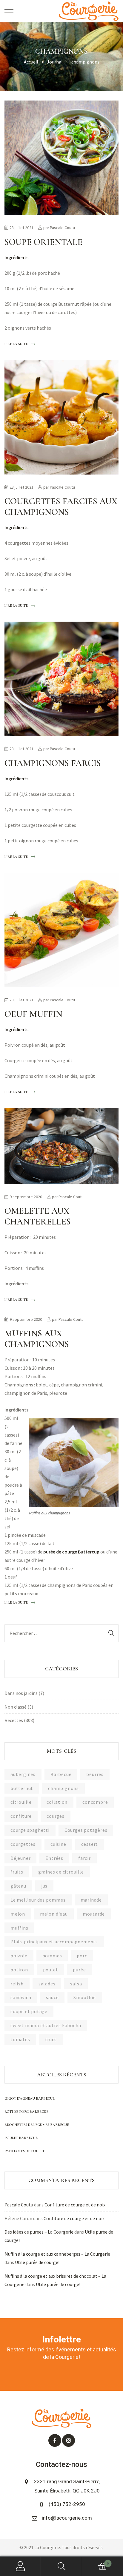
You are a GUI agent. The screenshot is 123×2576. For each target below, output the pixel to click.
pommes (52, 1956)
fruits (17, 1872)
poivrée (19, 1956)
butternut (22, 1788)
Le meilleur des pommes (38, 1900)
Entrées (54, 1858)
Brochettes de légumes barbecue (37, 2125)
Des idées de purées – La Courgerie (39, 2232)
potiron (19, 1970)
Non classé (16, 1707)
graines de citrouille (61, 1872)
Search (61, 2566)
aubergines (23, 1774)
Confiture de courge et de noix (75, 2205)
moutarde (94, 1914)
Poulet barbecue (21, 2138)
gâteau (18, 1886)
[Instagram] (69, 2440)
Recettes (14, 1720)
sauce (52, 1997)
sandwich (21, 1997)
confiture (21, 1816)
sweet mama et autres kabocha (46, 2025)
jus (44, 1886)
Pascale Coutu (62, 228)
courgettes (23, 1844)
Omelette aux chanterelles (38, 1216)
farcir (84, 1858)
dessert (90, 1844)
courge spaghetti (30, 1830)
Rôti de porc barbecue (26, 2112)
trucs (51, 2039)
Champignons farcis (53, 763)
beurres (95, 1774)
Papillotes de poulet (24, 2151)
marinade (91, 1900)
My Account (20, 2566)
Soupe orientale (43, 242)
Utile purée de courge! (37, 2262)
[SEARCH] (111, 1633)
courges (56, 1816)
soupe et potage (29, 2011)
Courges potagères (86, 1830)
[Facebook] (55, 2440)
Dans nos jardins (21, 1693)
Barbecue (61, 1774)
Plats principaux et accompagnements (54, 1942)
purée (79, 1970)
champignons (63, 1788)
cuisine (58, 1844)
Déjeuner (20, 1858)
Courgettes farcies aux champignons (61, 507)
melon (18, 1914)
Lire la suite (16, 343)
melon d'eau (54, 1914)
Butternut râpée (75, 304)
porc (82, 1956)
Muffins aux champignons (37, 1339)
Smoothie (84, 1997)
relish (17, 1984)
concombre (95, 1802)
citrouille (21, 1802)
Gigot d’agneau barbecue (30, 2098)
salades (47, 1984)
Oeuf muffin (33, 1014)
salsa (76, 1984)
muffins (19, 1928)
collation (57, 1802)
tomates (20, 2039)
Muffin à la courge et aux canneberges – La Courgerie (57, 2254)
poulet (51, 1970)
